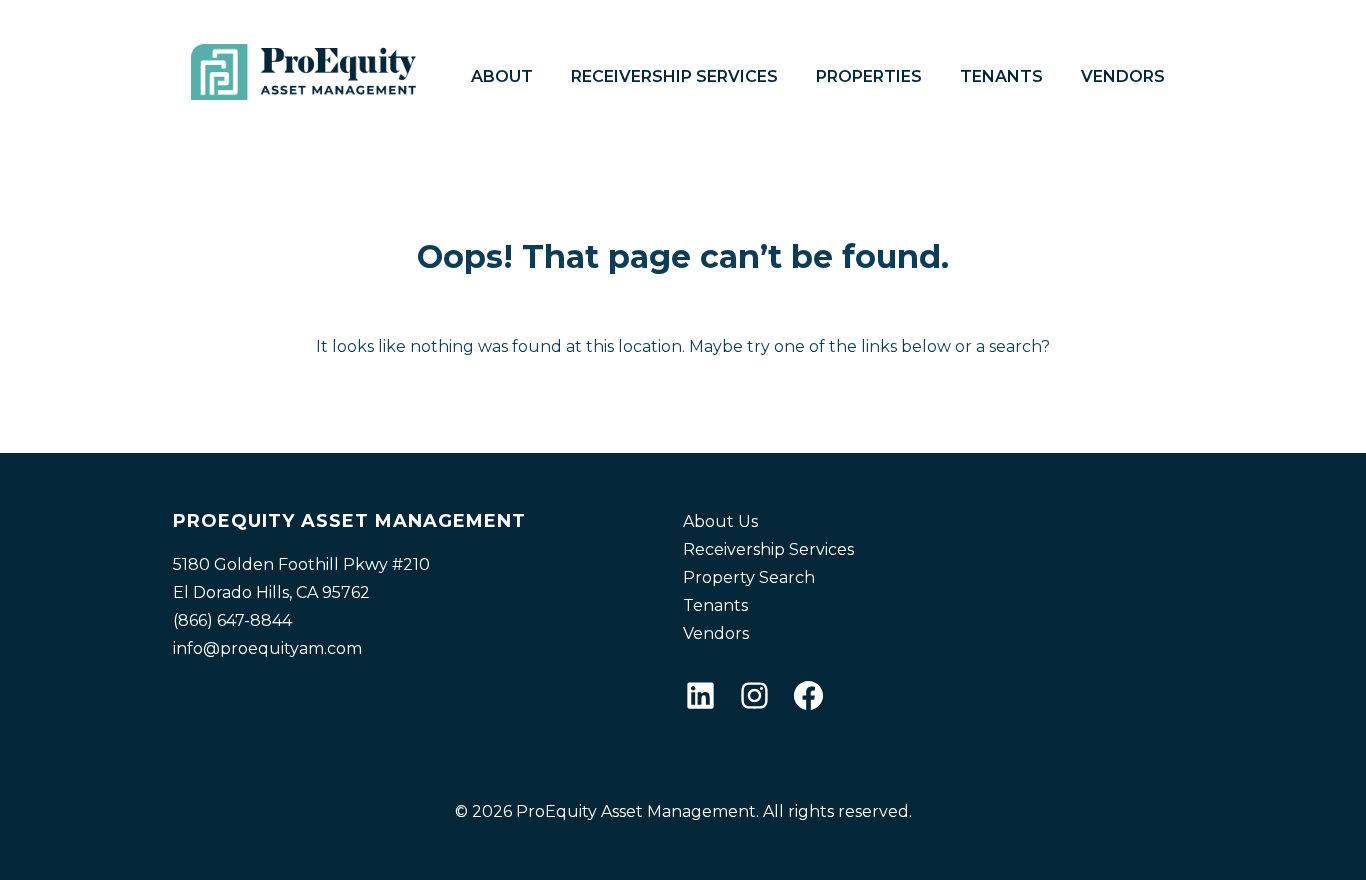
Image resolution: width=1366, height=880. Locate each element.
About (502, 76)
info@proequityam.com (267, 648)
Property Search (749, 577)
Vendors (1123, 76)
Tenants (1001, 76)
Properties (869, 76)
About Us (720, 521)
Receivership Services (674, 76)
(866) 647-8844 (232, 620)
